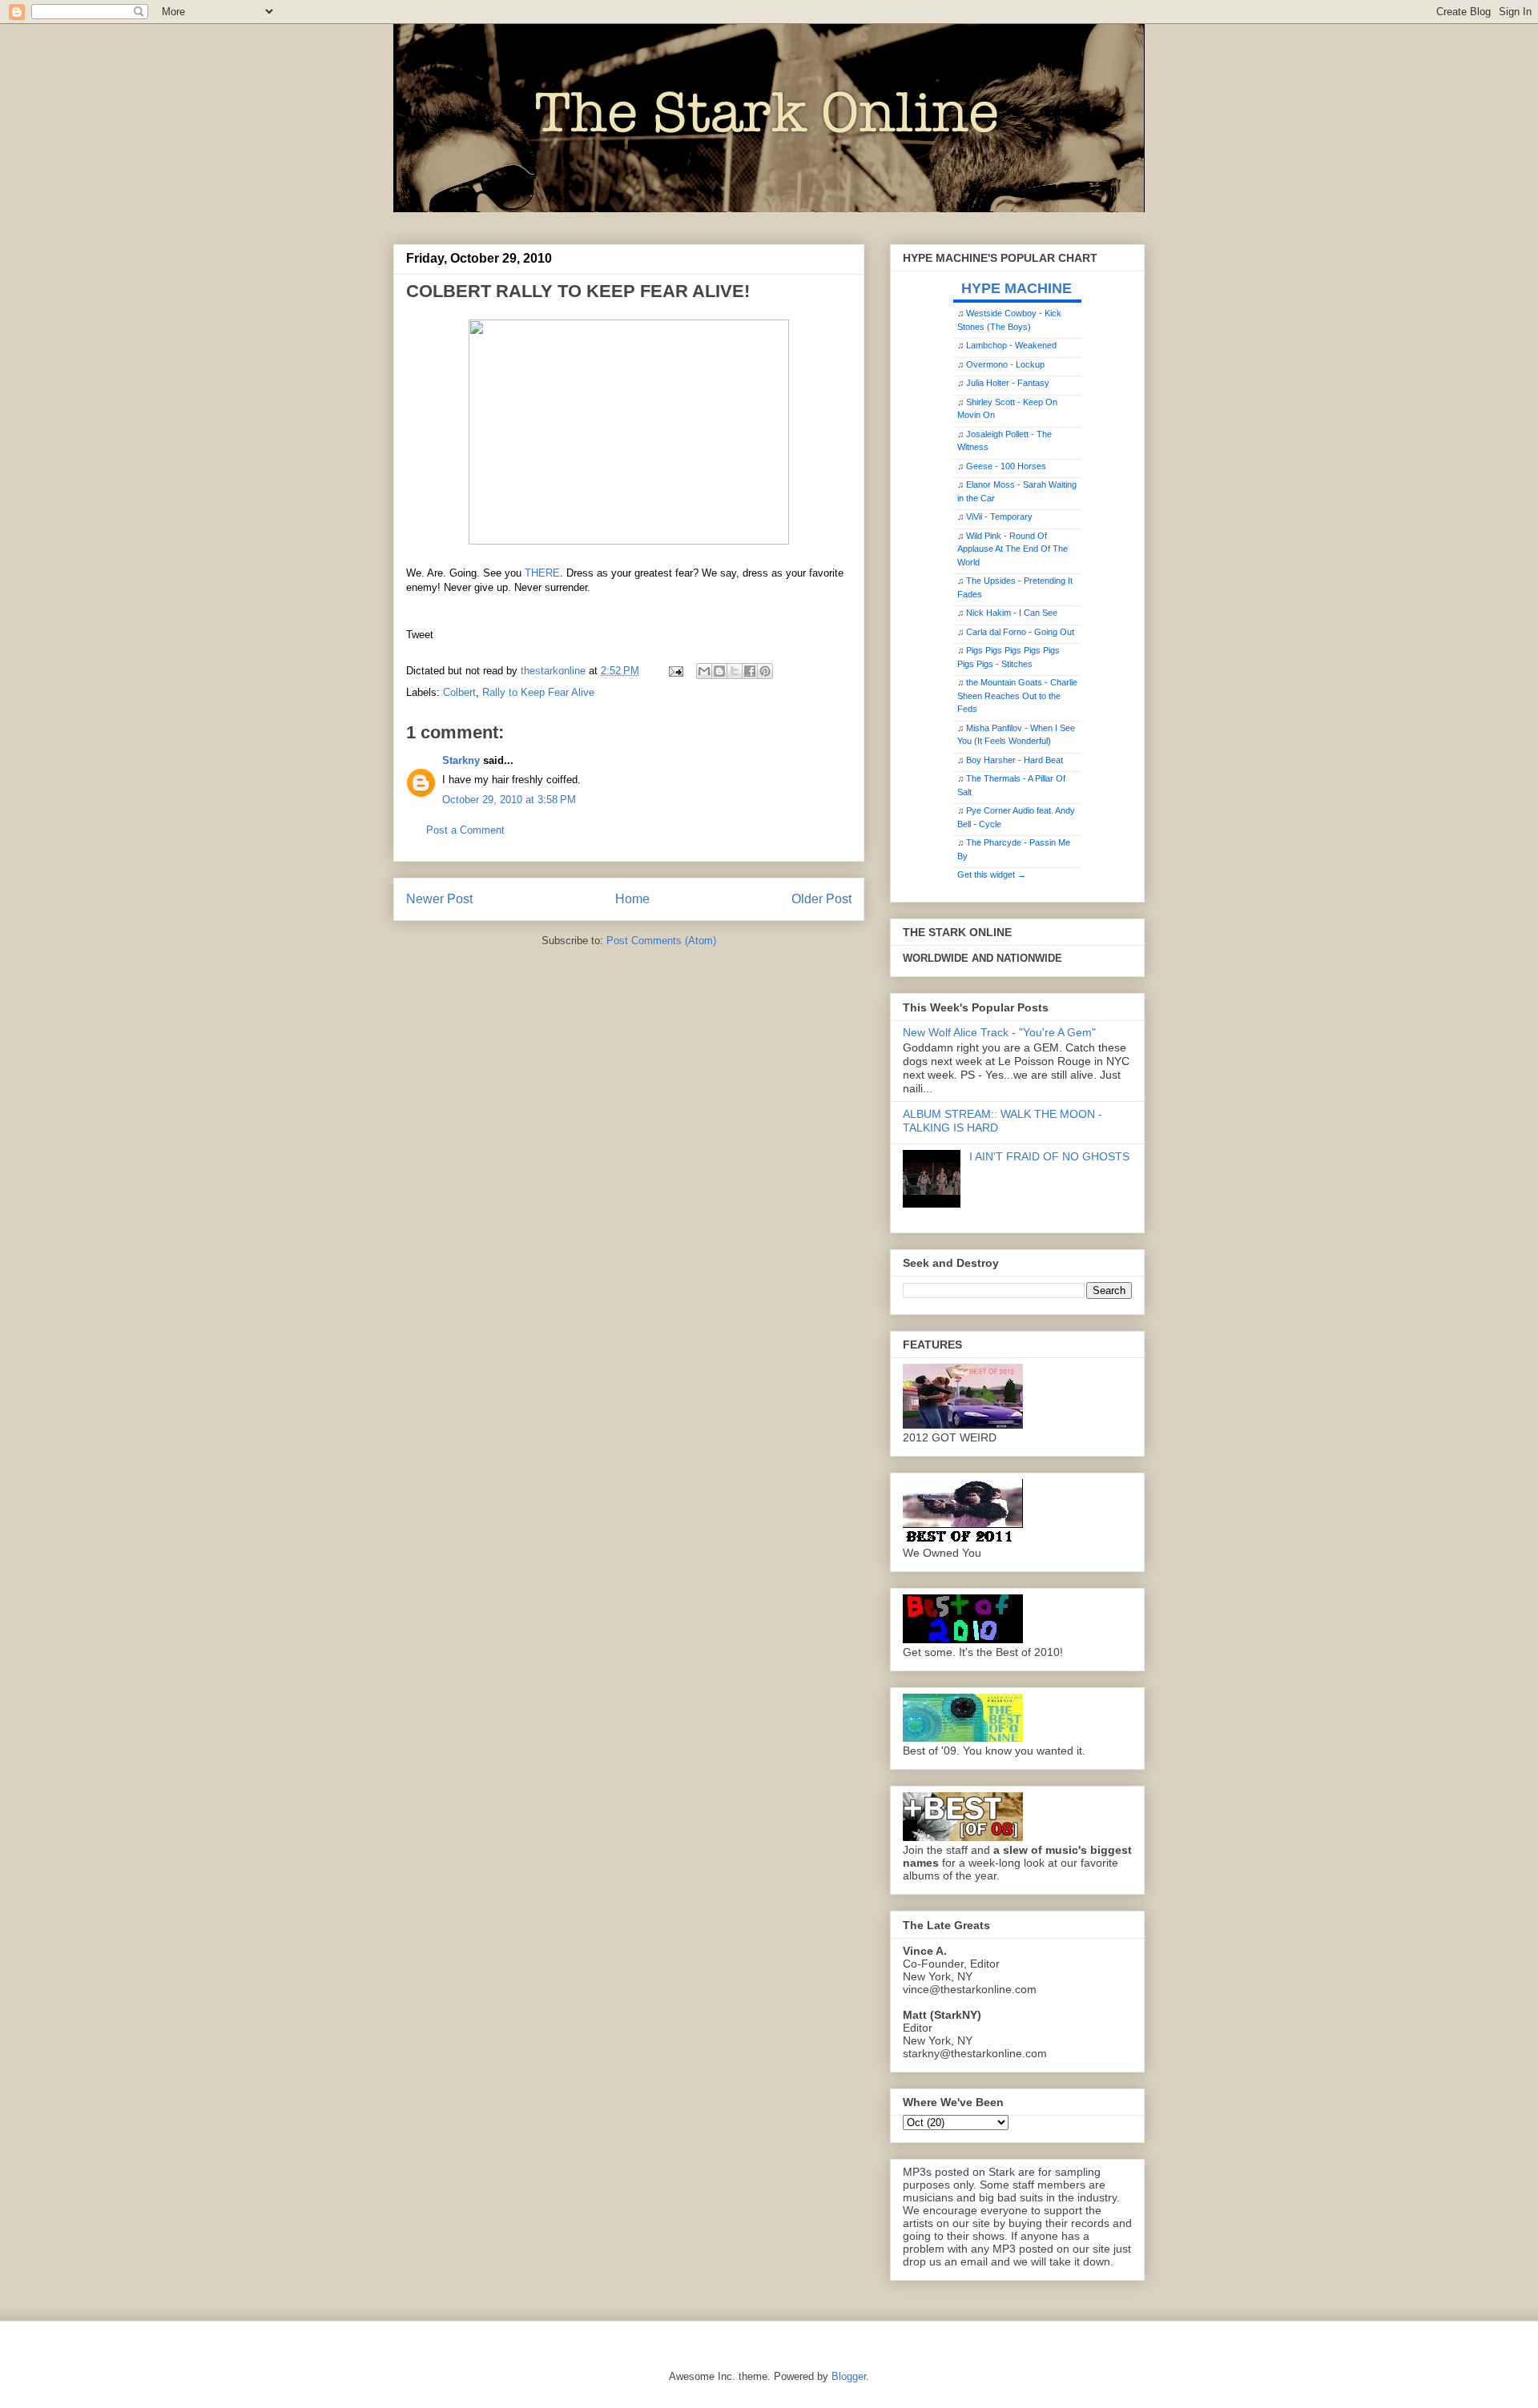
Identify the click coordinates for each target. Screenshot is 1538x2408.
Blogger (849, 2376)
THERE (542, 573)
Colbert (459, 692)
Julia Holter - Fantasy (1008, 383)
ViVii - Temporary (999, 517)
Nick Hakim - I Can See (1012, 613)
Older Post (821, 899)
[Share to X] (735, 671)
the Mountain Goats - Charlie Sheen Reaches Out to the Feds (1017, 695)
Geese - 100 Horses (1006, 466)
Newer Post (439, 899)
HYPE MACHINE (1017, 288)
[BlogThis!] (719, 671)
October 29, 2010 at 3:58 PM (509, 800)
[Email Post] (675, 671)
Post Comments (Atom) (661, 941)
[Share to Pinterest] (765, 671)
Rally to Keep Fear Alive (538, 692)
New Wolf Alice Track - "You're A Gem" (999, 1032)
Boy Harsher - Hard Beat (1015, 760)
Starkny (461, 760)
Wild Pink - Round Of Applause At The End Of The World (1013, 549)
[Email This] (704, 671)
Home (632, 899)
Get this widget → (992, 874)
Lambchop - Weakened (1011, 345)
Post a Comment (465, 830)
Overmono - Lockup (1005, 364)
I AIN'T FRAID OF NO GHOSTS (1049, 1156)
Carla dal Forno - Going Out (1020, 632)
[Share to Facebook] (750, 671)
